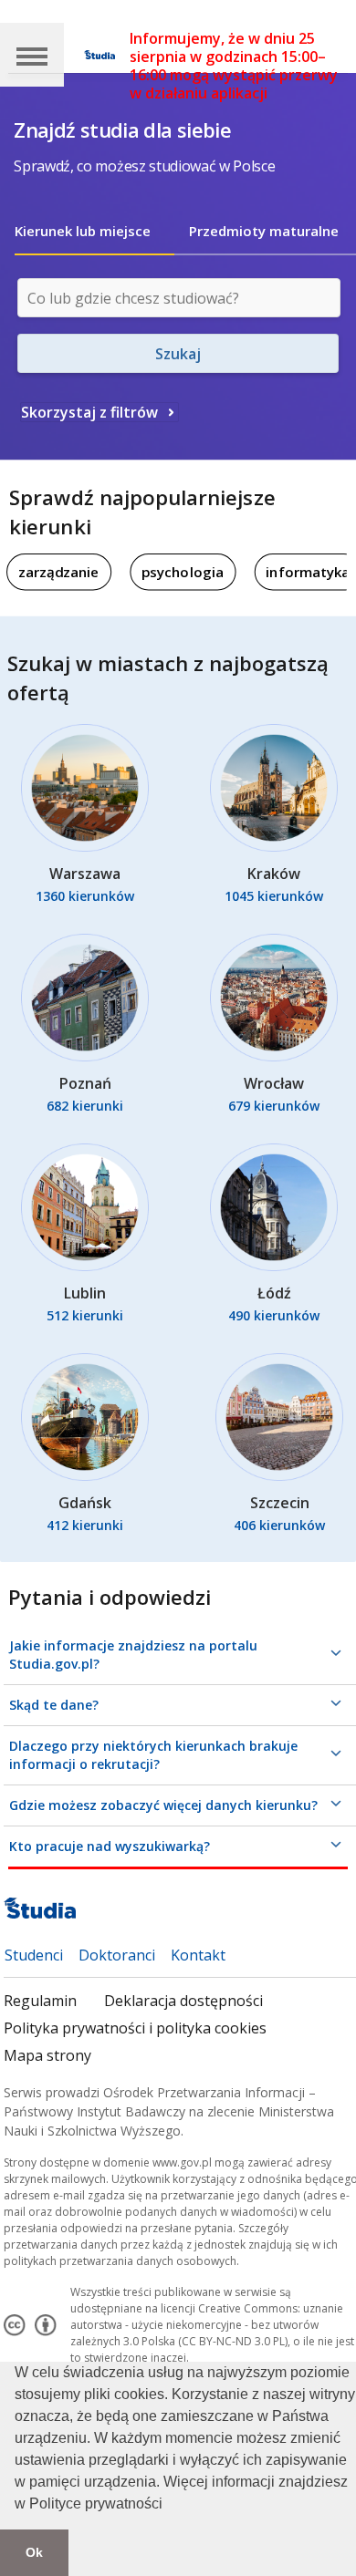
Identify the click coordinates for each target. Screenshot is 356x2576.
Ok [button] (34, 2552)
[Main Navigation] (32, 55)
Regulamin (40, 2001)
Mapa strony (47, 2055)
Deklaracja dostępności (183, 2001)
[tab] (94, 231)
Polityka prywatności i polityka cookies (135, 2028)
